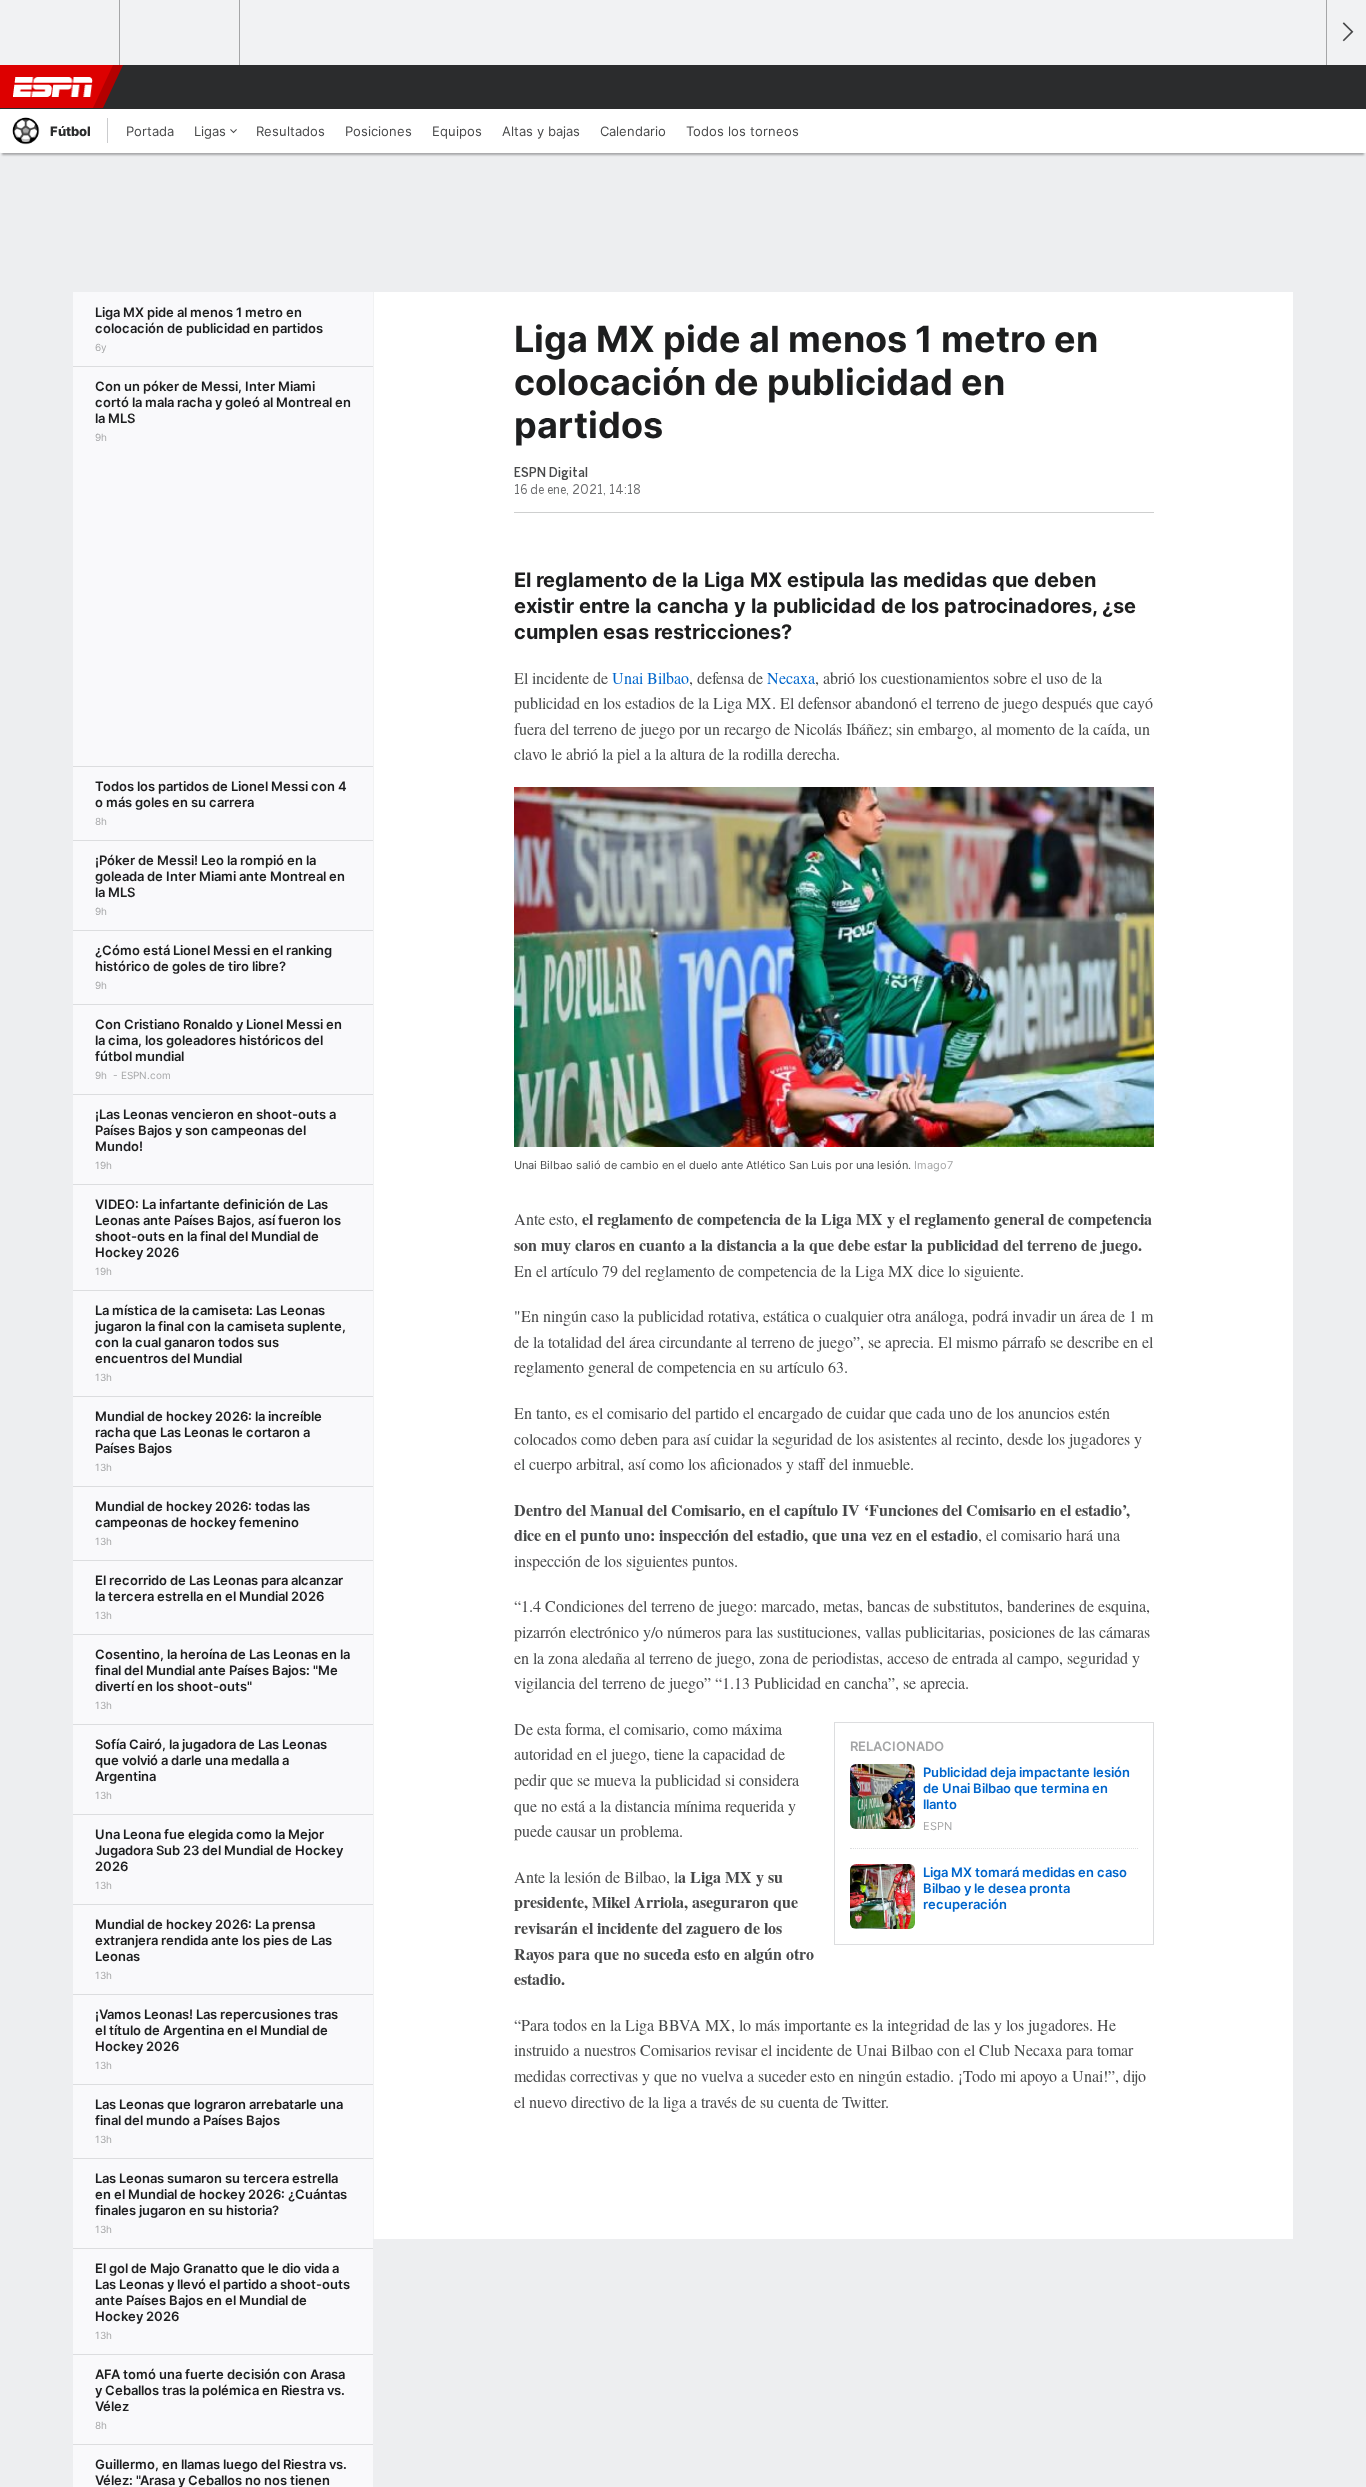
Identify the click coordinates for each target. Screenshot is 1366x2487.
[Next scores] (1346, 32)
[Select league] (61, 33)
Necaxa (791, 677)
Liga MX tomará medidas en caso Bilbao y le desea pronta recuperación (1025, 1888)
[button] (1302, 87)
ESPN (53, 87)
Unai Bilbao (650, 677)
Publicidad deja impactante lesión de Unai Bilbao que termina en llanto (1026, 1788)
